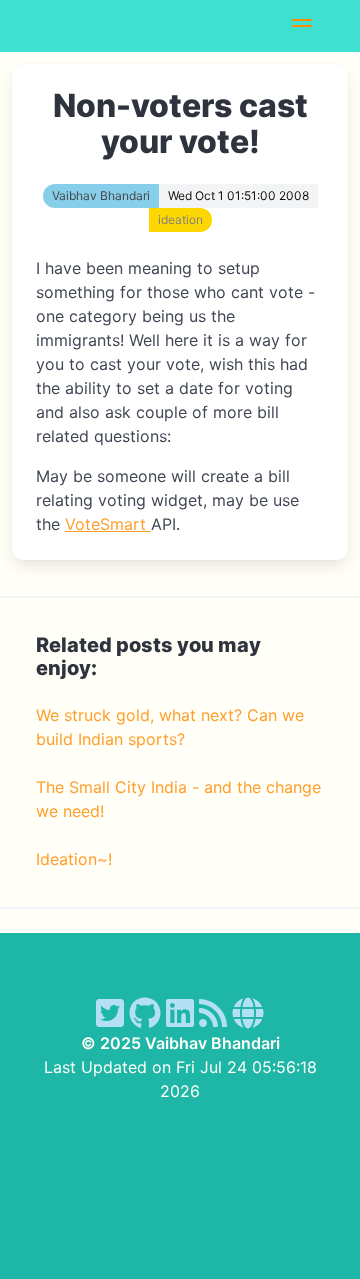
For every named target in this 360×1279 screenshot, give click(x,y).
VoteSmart (108, 524)
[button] (302, 26)
